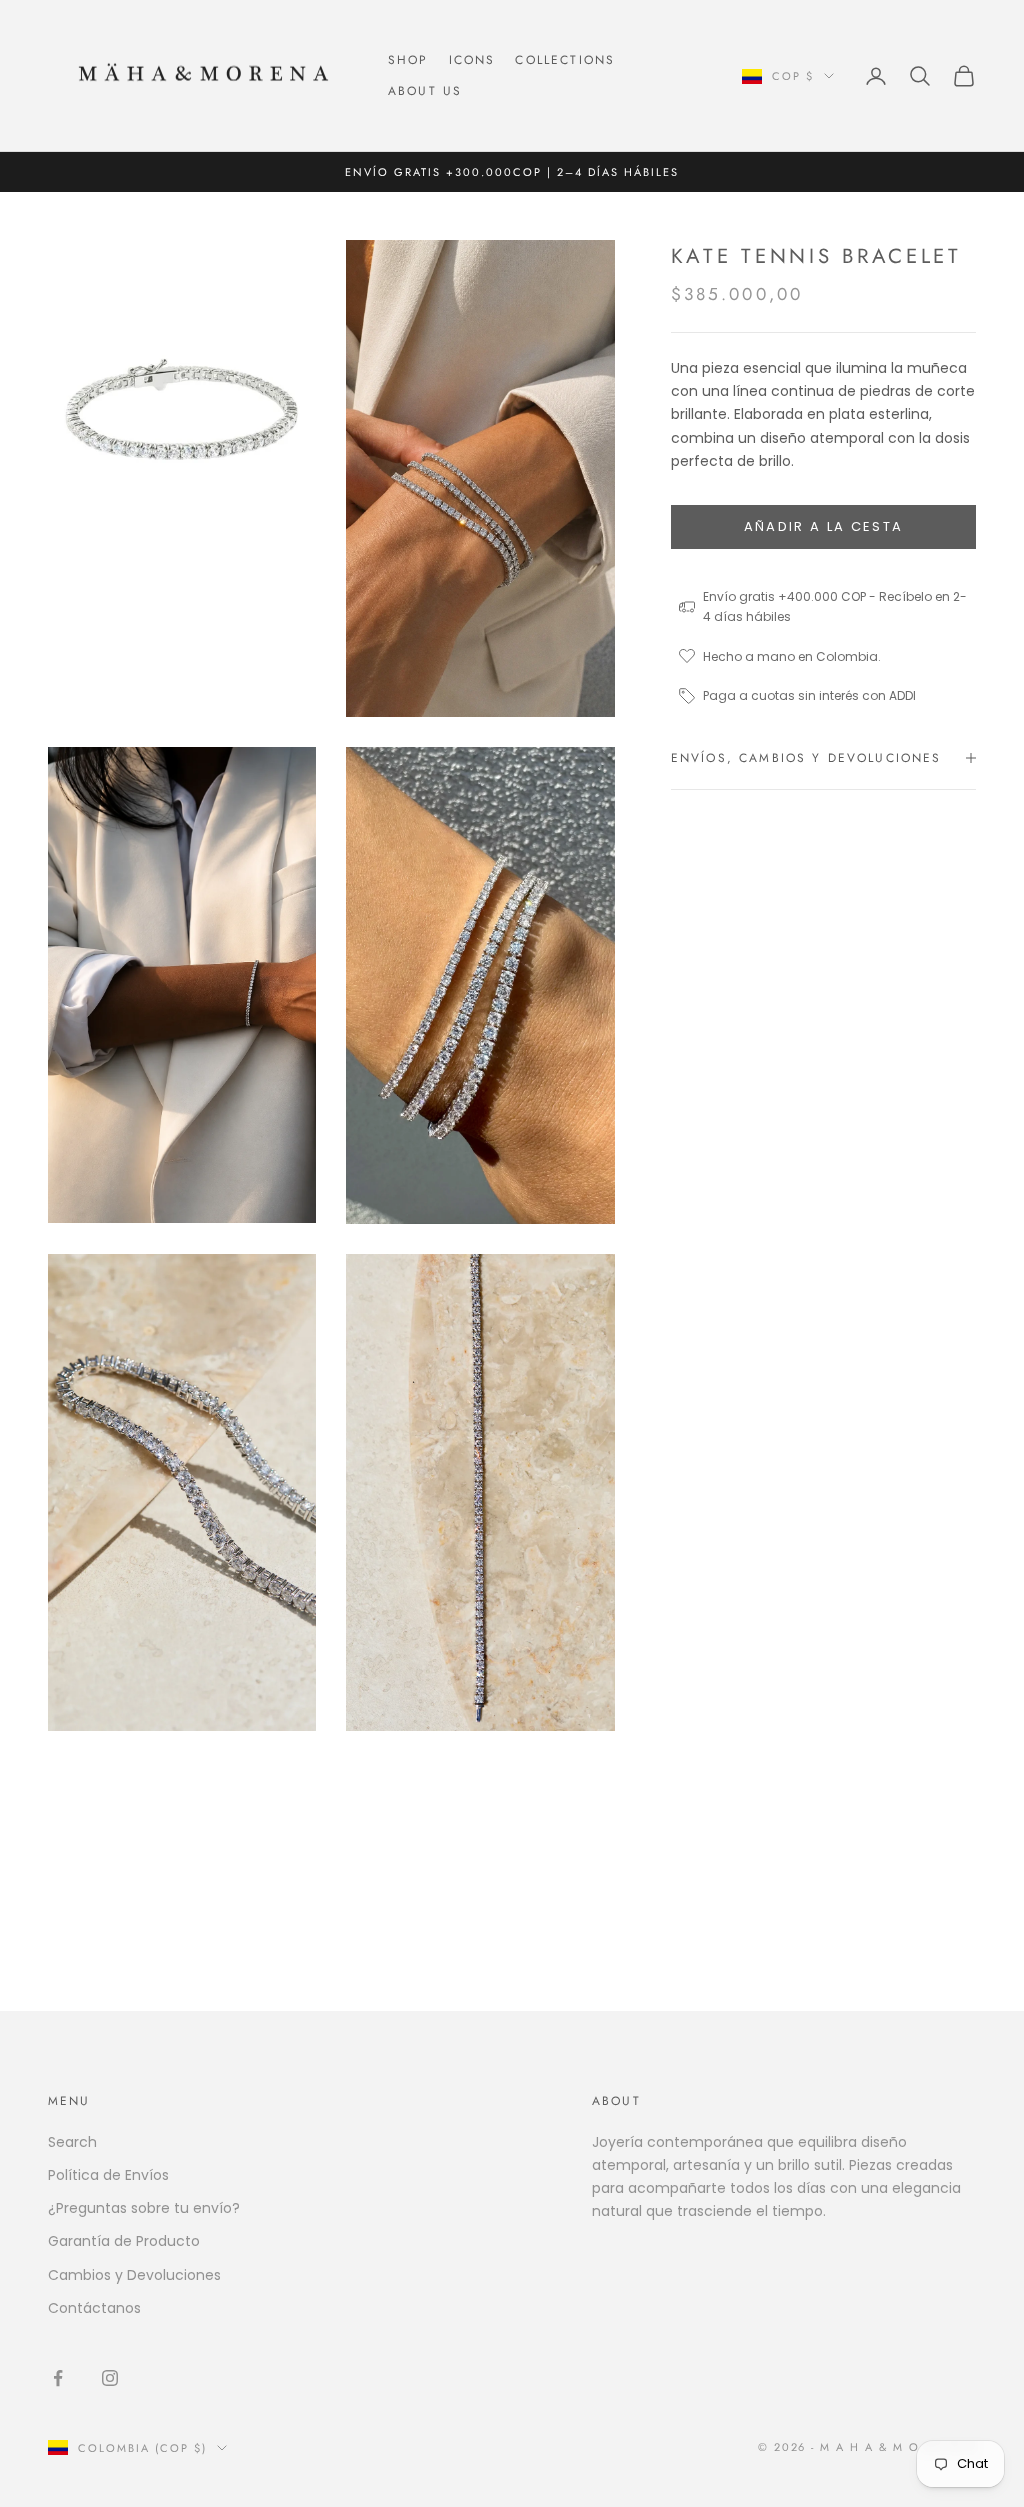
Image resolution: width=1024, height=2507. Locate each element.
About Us (425, 91)
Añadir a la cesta (824, 526)
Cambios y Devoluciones (134, 2275)
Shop (408, 60)
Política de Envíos (108, 2175)
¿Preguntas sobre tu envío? (144, 2208)
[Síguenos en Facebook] (58, 2378)
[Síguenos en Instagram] (110, 2378)
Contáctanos (94, 2308)
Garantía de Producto (124, 2241)
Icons (472, 60)
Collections (565, 60)
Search (72, 2142)
